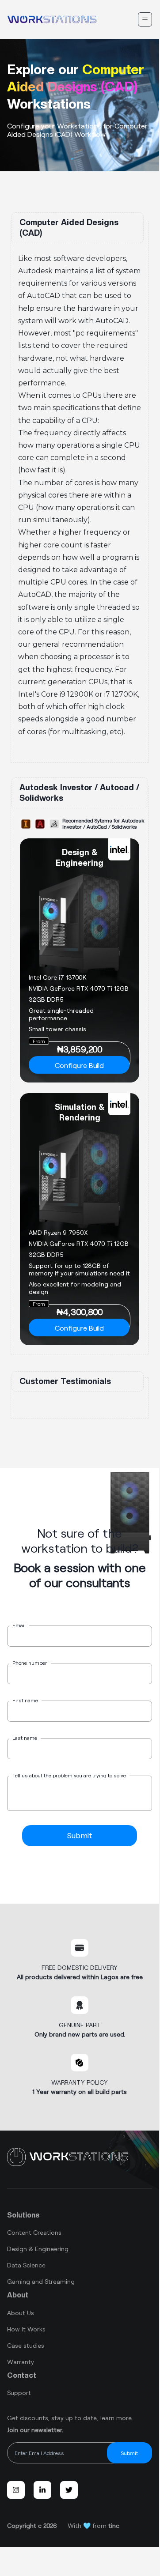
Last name (25, 1738)
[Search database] (145, 19)
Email (19, 1625)
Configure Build (79, 1065)
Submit (80, 1835)
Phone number (30, 1663)
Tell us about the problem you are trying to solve (69, 1775)
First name (25, 1700)
